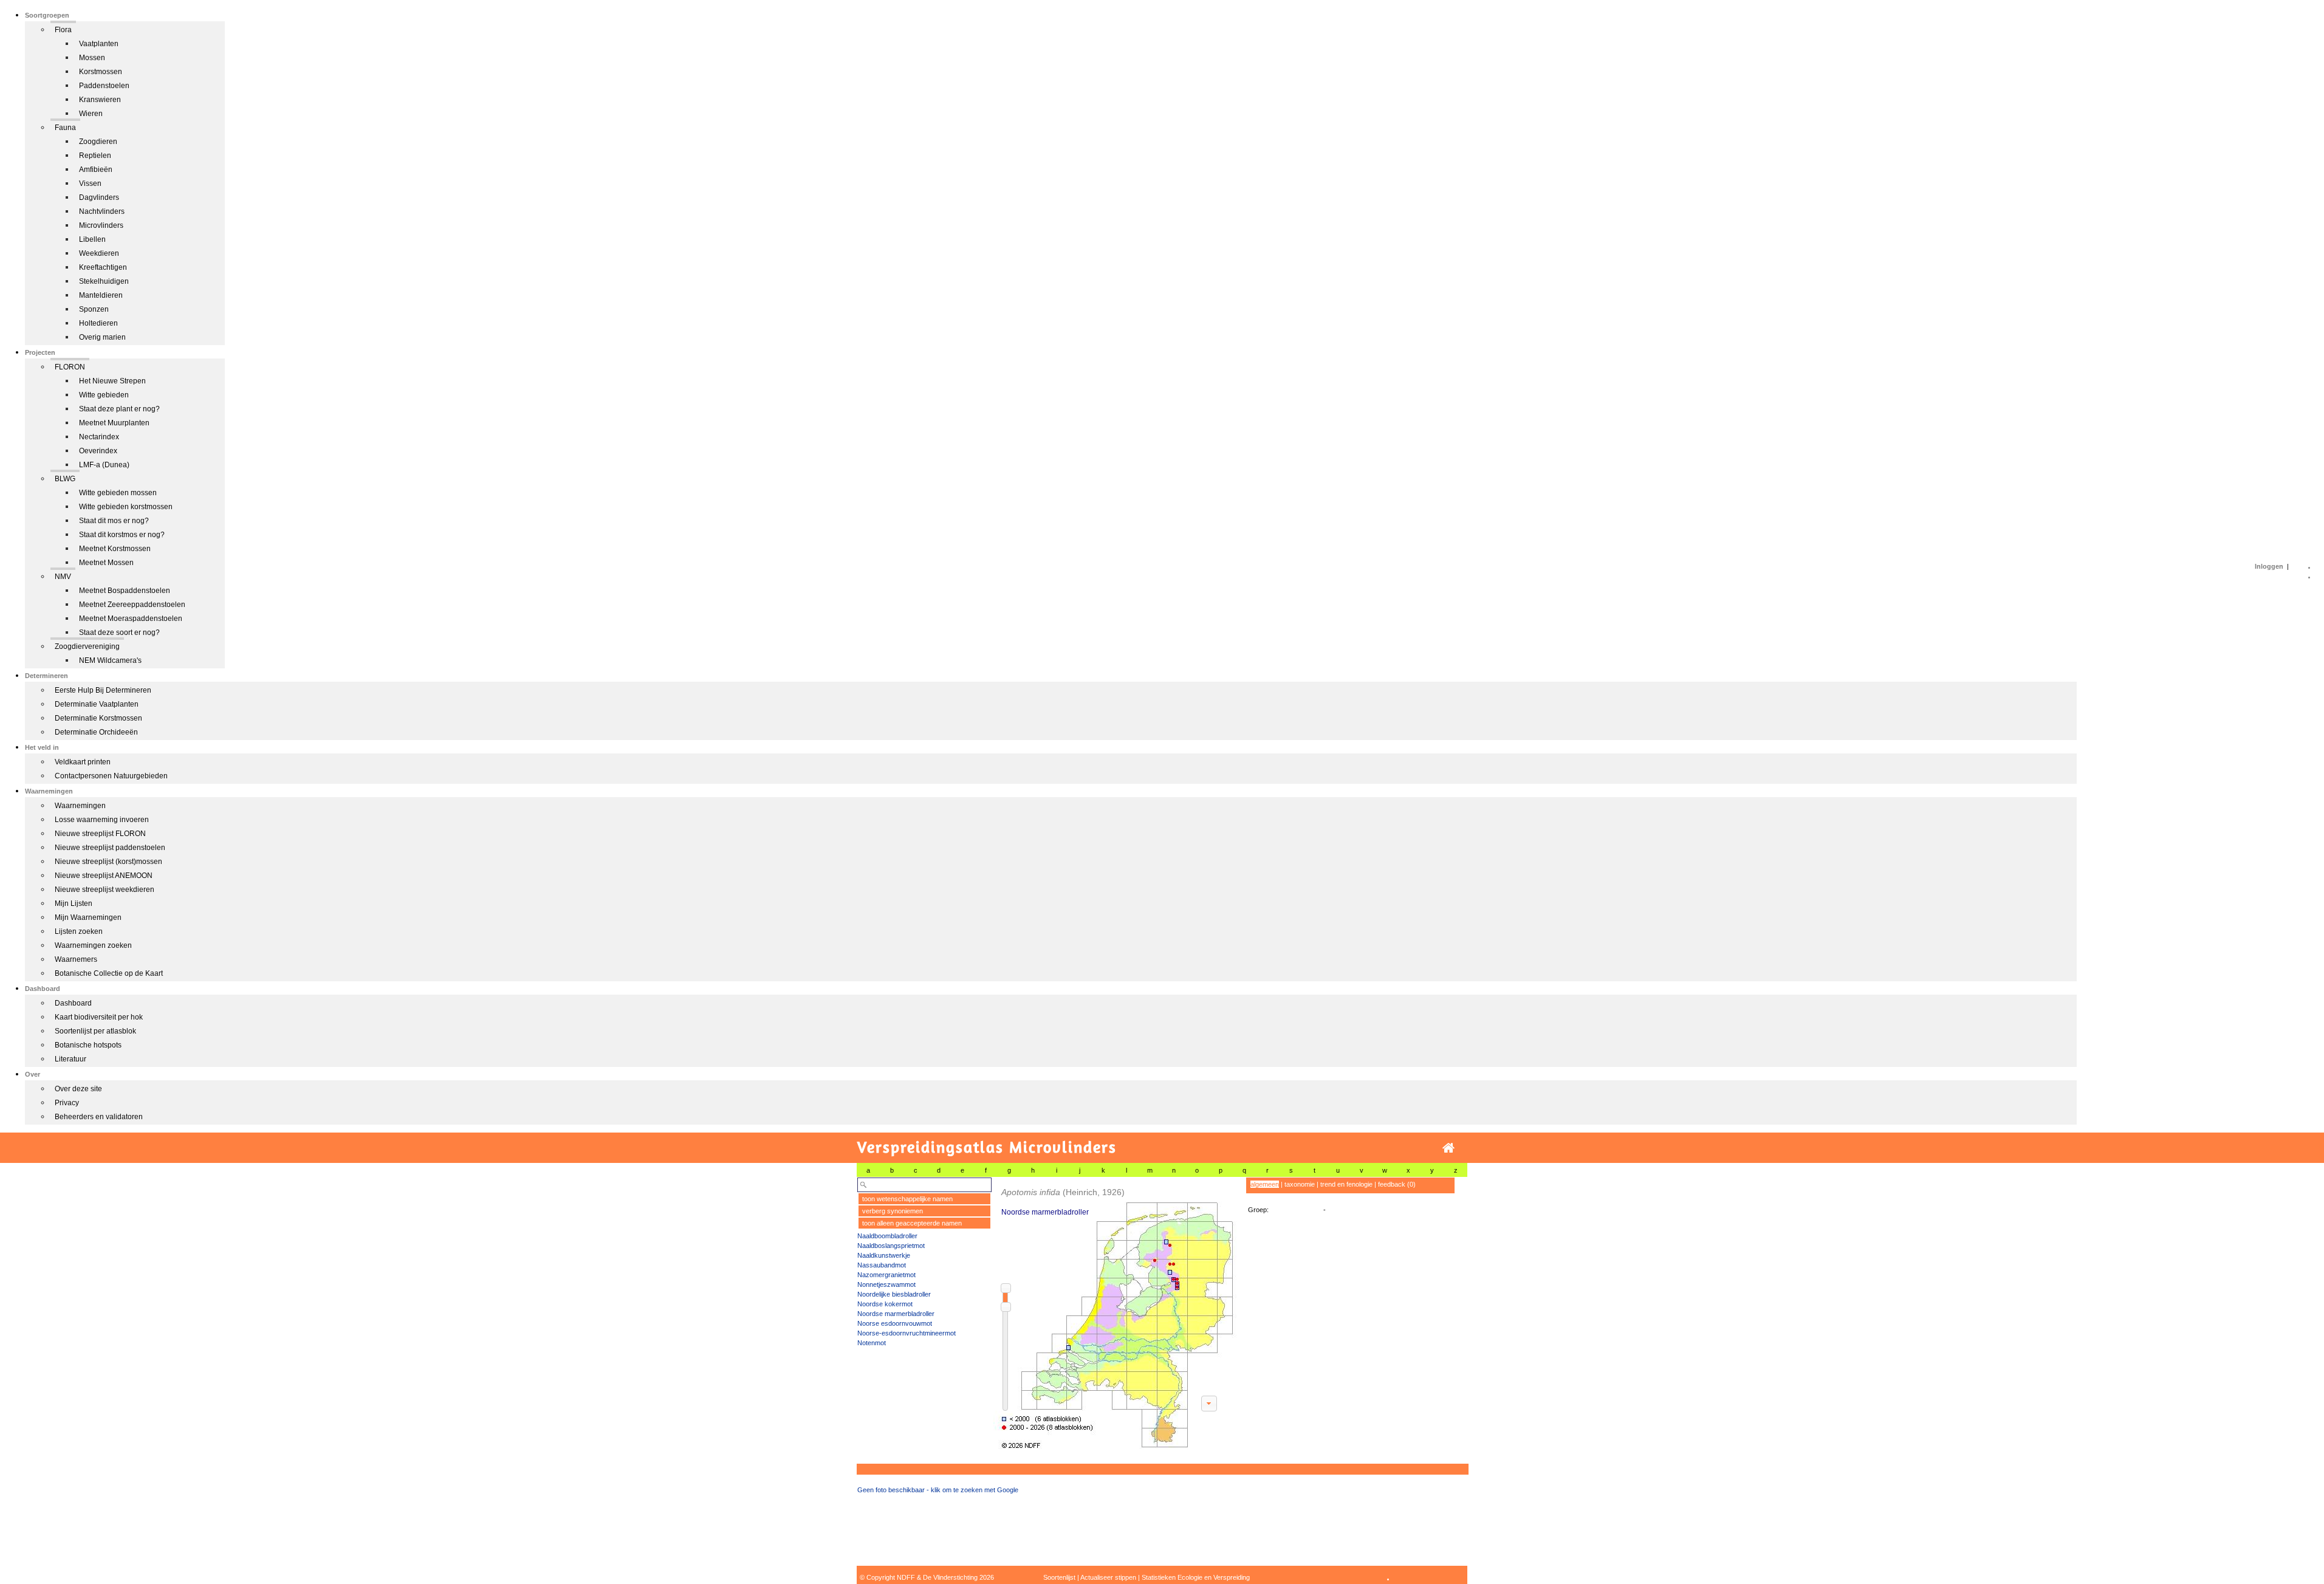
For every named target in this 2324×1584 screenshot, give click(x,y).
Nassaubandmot (882, 1265)
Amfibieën (96, 170)
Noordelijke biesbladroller (894, 1294)
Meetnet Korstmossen (115, 549)
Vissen (90, 183)
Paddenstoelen (104, 86)
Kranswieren (100, 100)
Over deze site (78, 1089)
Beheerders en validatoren (99, 1117)
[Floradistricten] (1116, 1313)
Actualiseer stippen (1108, 1577)
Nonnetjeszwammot (886, 1284)
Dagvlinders (99, 197)
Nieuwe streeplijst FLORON (100, 834)
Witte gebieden (104, 395)
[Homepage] (1448, 1148)
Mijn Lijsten (74, 903)
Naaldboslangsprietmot (891, 1246)
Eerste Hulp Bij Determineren (103, 690)
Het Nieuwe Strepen (112, 381)
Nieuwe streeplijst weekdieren (105, 890)
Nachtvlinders (102, 211)
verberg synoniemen (893, 1211)
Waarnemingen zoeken (93, 945)
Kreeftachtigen (103, 267)
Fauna (65, 128)
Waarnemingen (80, 806)
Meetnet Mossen (106, 563)
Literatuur (70, 1059)
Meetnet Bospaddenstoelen (125, 591)
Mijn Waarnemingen (88, 917)
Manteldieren (101, 295)
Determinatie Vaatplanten (97, 704)
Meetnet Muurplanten (114, 423)
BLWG (65, 479)
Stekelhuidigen (104, 281)
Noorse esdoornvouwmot (895, 1323)
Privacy (67, 1103)
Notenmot (872, 1343)
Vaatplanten (99, 44)
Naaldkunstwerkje (884, 1255)
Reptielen (95, 156)
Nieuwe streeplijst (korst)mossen (108, 862)
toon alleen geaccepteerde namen (912, 1223)
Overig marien (102, 337)
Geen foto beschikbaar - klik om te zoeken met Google (938, 1490)
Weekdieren (99, 253)
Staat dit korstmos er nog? (122, 535)
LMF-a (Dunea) (104, 465)
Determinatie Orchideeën (96, 732)
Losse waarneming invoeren (102, 820)
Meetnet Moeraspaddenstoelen (131, 619)
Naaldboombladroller (887, 1236)
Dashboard (73, 1003)
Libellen (92, 239)
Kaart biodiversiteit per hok (99, 1017)
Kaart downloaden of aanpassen (1209, 1404)
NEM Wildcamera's (110, 660)
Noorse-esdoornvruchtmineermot (907, 1333)
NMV (63, 577)
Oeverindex (98, 451)
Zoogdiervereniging (87, 646)
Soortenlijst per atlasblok (95, 1031)
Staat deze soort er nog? (119, 633)
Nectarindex (99, 437)
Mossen (92, 58)
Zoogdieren (98, 142)
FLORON (70, 367)
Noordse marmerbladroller (896, 1314)
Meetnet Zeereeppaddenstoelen (132, 605)
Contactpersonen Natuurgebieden (111, 776)
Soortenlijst (1059, 1577)
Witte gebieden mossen (118, 493)
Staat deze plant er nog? (119, 409)
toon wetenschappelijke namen (907, 1199)
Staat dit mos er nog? (114, 521)
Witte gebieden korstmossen (126, 507)
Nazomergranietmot (886, 1275)
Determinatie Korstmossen (98, 718)
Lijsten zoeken (79, 931)
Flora (63, 30)
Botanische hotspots (88, 1045)
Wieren (91, 114)
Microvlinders (101, 225)
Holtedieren (98, 323)
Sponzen (94, 309)
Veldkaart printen (83, 762)
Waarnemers (76, 959)
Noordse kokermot (885, 1304)
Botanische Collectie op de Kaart (109, 973)
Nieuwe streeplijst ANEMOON (104, 876)
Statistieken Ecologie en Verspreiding (1196, 1577)
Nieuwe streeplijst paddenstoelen (110, 848)
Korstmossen (101, 72)
